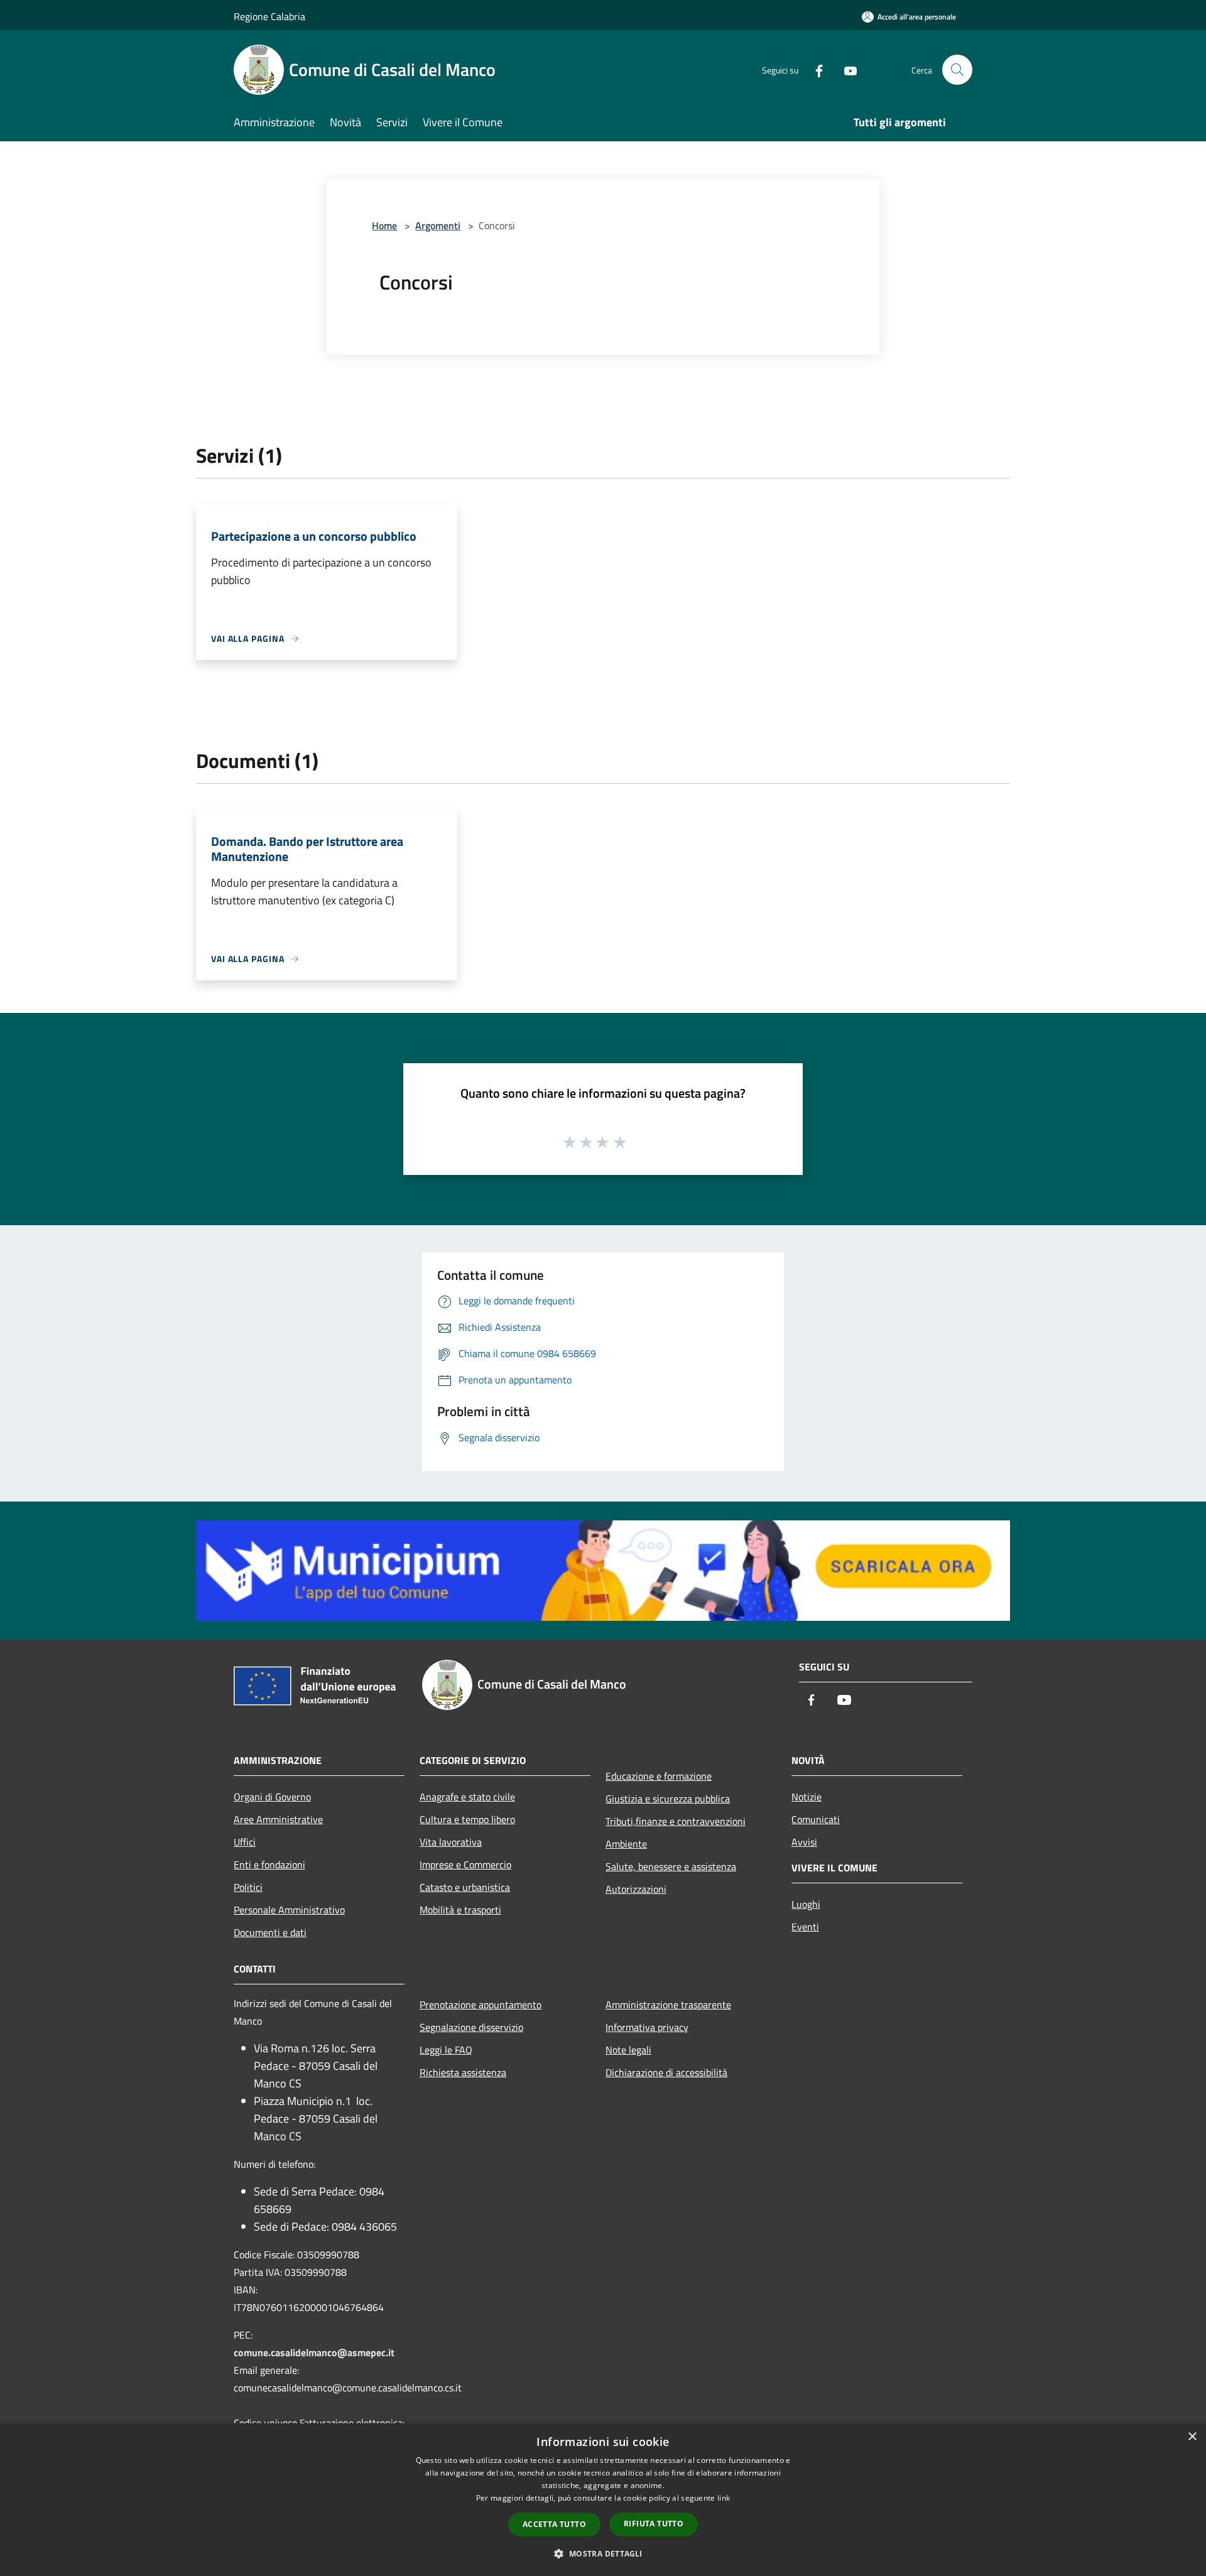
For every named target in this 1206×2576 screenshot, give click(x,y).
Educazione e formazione (659, 1776)
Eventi (805, 1927)
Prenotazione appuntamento (481, 2005)
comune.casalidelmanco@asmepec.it (314, 2352)
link (724, 2498)
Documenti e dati (270, 1932)
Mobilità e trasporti (460, 1910)
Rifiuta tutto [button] (654, 2524)
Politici (248, 1887)
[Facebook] (814, 69)
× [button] (1192, 2437)
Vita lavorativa (451, 1842)
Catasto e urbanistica (465, 1887)
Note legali (628, 2050)
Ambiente (626, 1844)
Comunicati (816, 1819)
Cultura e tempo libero (467, 1819)
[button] (603, 2553)
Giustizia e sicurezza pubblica (668, 1799)
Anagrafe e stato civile (467, 1797)
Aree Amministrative (278, 1819)
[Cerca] (957, 70)
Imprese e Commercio (465, 1864)
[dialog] (603, 2500)
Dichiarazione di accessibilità (666, 2072)
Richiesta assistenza (463, 2072)
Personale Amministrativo (289, 1910)
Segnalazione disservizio (471, 2027)
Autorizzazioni (636, 1889)
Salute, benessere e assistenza (671, 1866)
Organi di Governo (272, 1797)
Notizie (807, 1797)
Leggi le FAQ (446, 2050)
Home (384, 225)
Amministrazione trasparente (668, 2005)
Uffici (245, 1842)
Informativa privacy (647, 2027)
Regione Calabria (269, 16)
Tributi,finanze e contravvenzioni (676, 1821)
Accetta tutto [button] (554, 2524)
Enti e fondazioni (269, 1864)
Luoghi (806, 1904)
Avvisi (804, 1842)
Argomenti (438, 225)
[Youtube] (845, 69)
